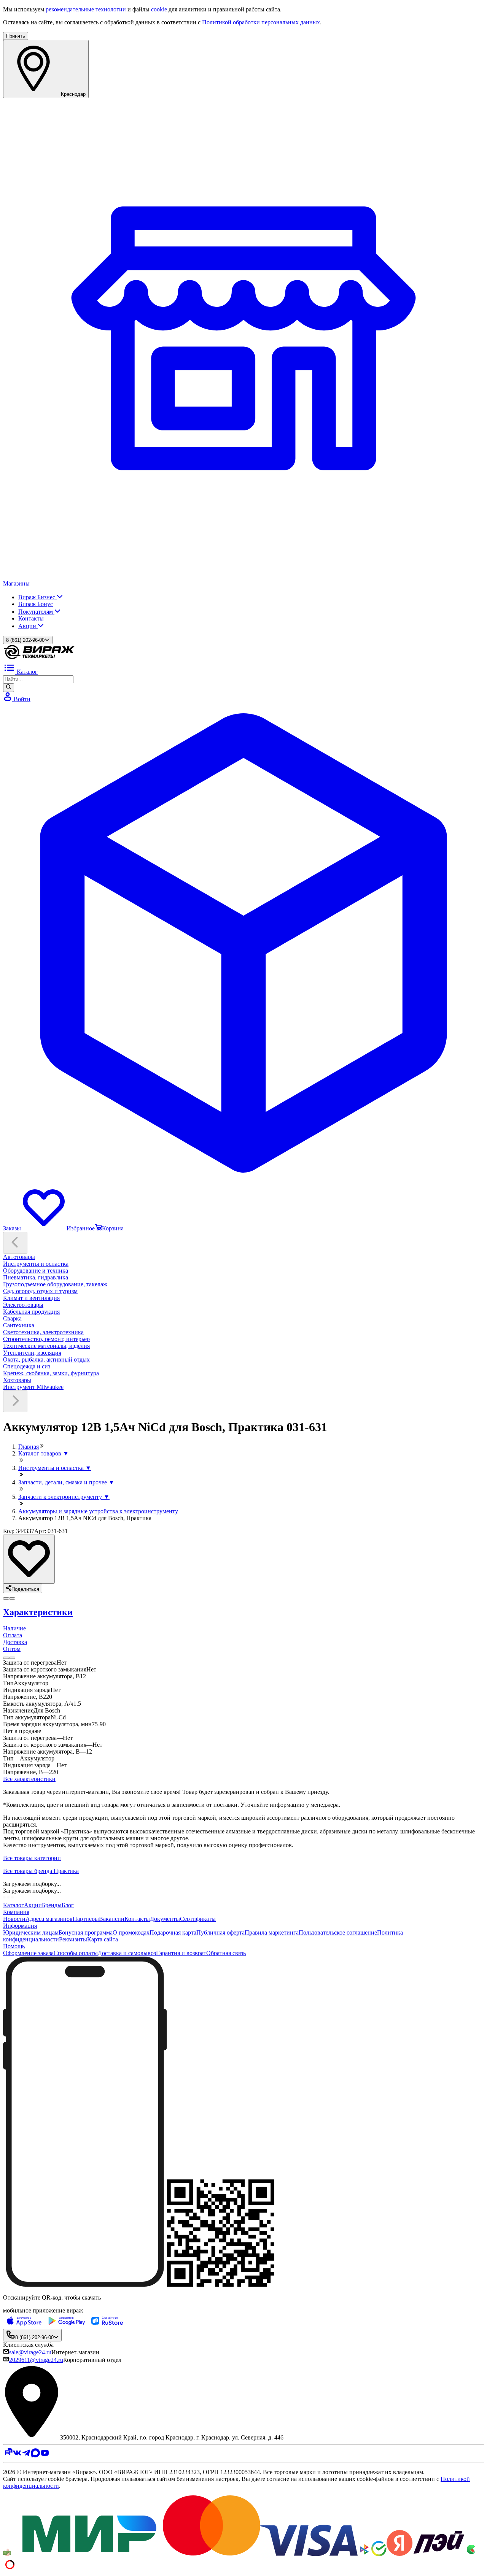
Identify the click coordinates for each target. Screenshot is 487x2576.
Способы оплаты (76, 1953)
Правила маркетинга (272, 1932)
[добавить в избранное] (29, 1559)
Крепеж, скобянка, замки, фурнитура (51, 1373)
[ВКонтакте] (17, 2455)
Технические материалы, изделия (46, 1346)
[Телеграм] (26, 2455)
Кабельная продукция (31, 1312)
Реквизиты (73, 1939)
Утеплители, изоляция (32, 1353)
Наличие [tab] (14, 1628)
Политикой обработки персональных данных (261, 22)
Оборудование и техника (36, 1271)
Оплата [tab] (13, 1635)
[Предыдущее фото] (12, 1598)
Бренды (52, 1905)
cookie (159, 9)
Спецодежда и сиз (27, 1366)
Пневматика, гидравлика (36, 1277)
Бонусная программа (86, 1932)
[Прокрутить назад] (15, 1243)
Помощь (14, 1946)
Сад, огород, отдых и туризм (40, 1291)
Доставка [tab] (15, 1642)
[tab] (243, 1612)
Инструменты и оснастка (36, 1264)
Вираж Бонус (36, 604)
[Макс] (36, 2455)
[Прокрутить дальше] (15, 1401)
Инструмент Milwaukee (33, 1387)
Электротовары (23, 1305)
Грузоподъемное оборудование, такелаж (55, 1284)
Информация (20, 1926)
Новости (14, 1919)
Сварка (12, 1318)
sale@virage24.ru (30, 2352)
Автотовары (19, 1257)
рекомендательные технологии (86, 9)
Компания (16, 1912)
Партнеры (86, 1919)
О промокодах (131, 1932)
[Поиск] (9, 687)
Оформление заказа (28, 1953)
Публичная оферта (220, 1932)
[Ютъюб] (45, 2455)
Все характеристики (29, 1779)
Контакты (31, 618)
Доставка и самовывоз (127, 1953)
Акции (28, 626)
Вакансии (112, 1919)
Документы (165, 1919)
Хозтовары (17, 1380)
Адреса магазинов (49, 1919)
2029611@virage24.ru (36, 2360)
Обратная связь (226, 1953)
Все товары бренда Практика (41, 1871)
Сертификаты (198, 1919)
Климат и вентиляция (31, 1298)
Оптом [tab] (12, 1649)
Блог (68, 1905)
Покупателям (36, 612)
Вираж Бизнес (37, 597)
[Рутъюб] (8, 2455)
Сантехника (19, 1325)
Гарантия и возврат (181, 1953)
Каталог (14, 1905)
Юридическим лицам (31, 1932)
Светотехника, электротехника (43, 1332)
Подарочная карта (173, 1932)
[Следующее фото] (6, 1598)
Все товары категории (32, 1858)
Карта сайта (103, 1939)
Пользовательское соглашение (338, 1932)
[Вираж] (39, 658)
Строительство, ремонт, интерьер (46, 1339)
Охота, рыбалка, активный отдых (46, 1359)
